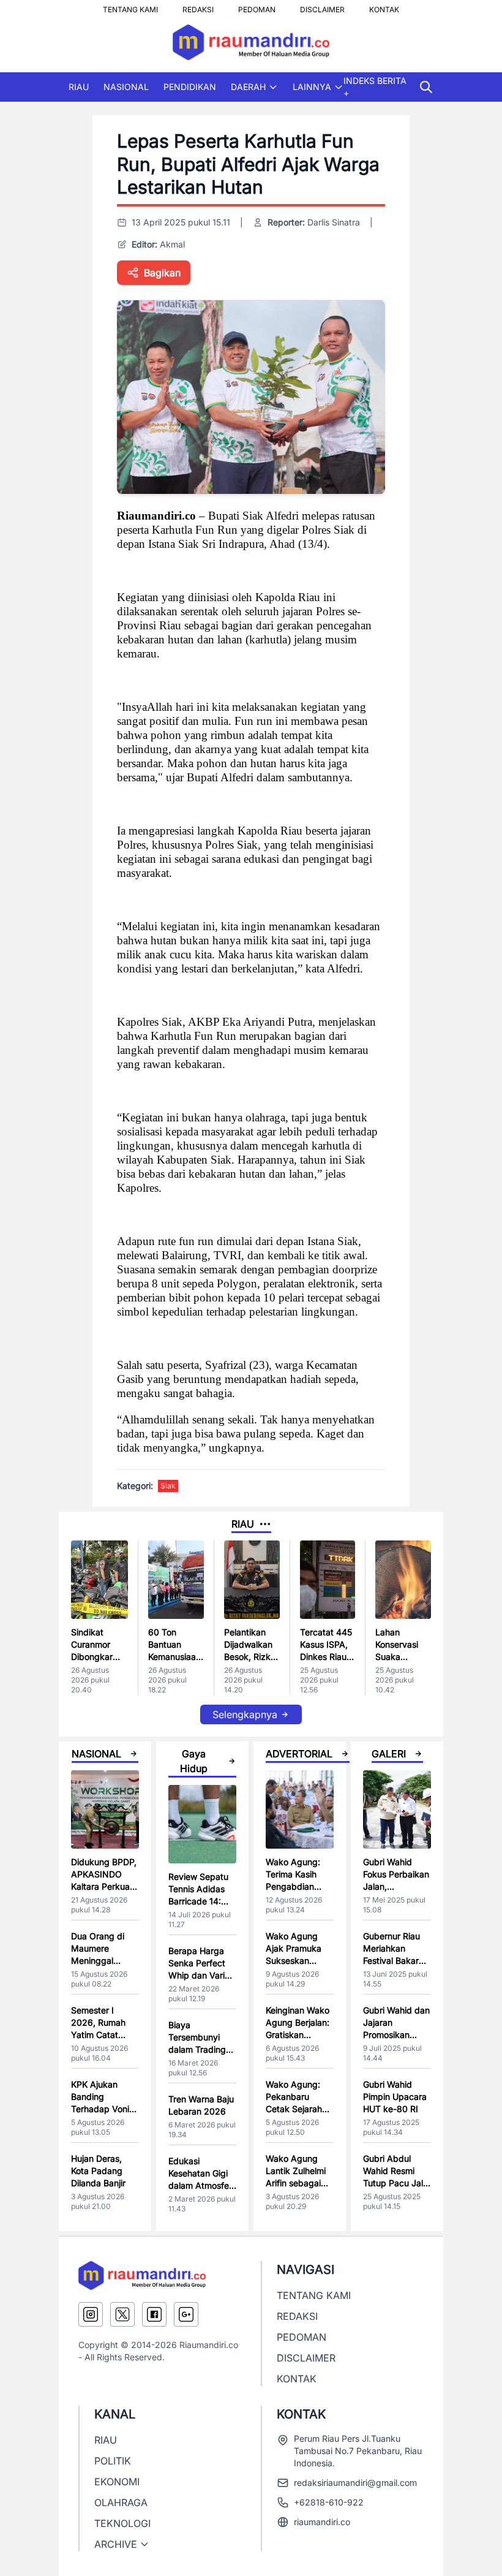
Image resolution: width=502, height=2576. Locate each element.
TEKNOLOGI (122, 2523)
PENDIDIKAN (190, 87)
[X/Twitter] (122, 2314)
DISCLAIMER (322, 6)
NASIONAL (126, 87)
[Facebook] (154, 2314)
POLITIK (113, 2461)
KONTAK (384, 6)
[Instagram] (91, 2314)
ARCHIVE (116, 2544)
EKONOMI (117, 2482)
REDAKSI (198, 6)
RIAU (79, 87)
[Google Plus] (186, 2314)
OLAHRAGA (121, 2502)
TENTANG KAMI (130, 6)
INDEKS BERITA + (375, 87)
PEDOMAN (257, 6)
